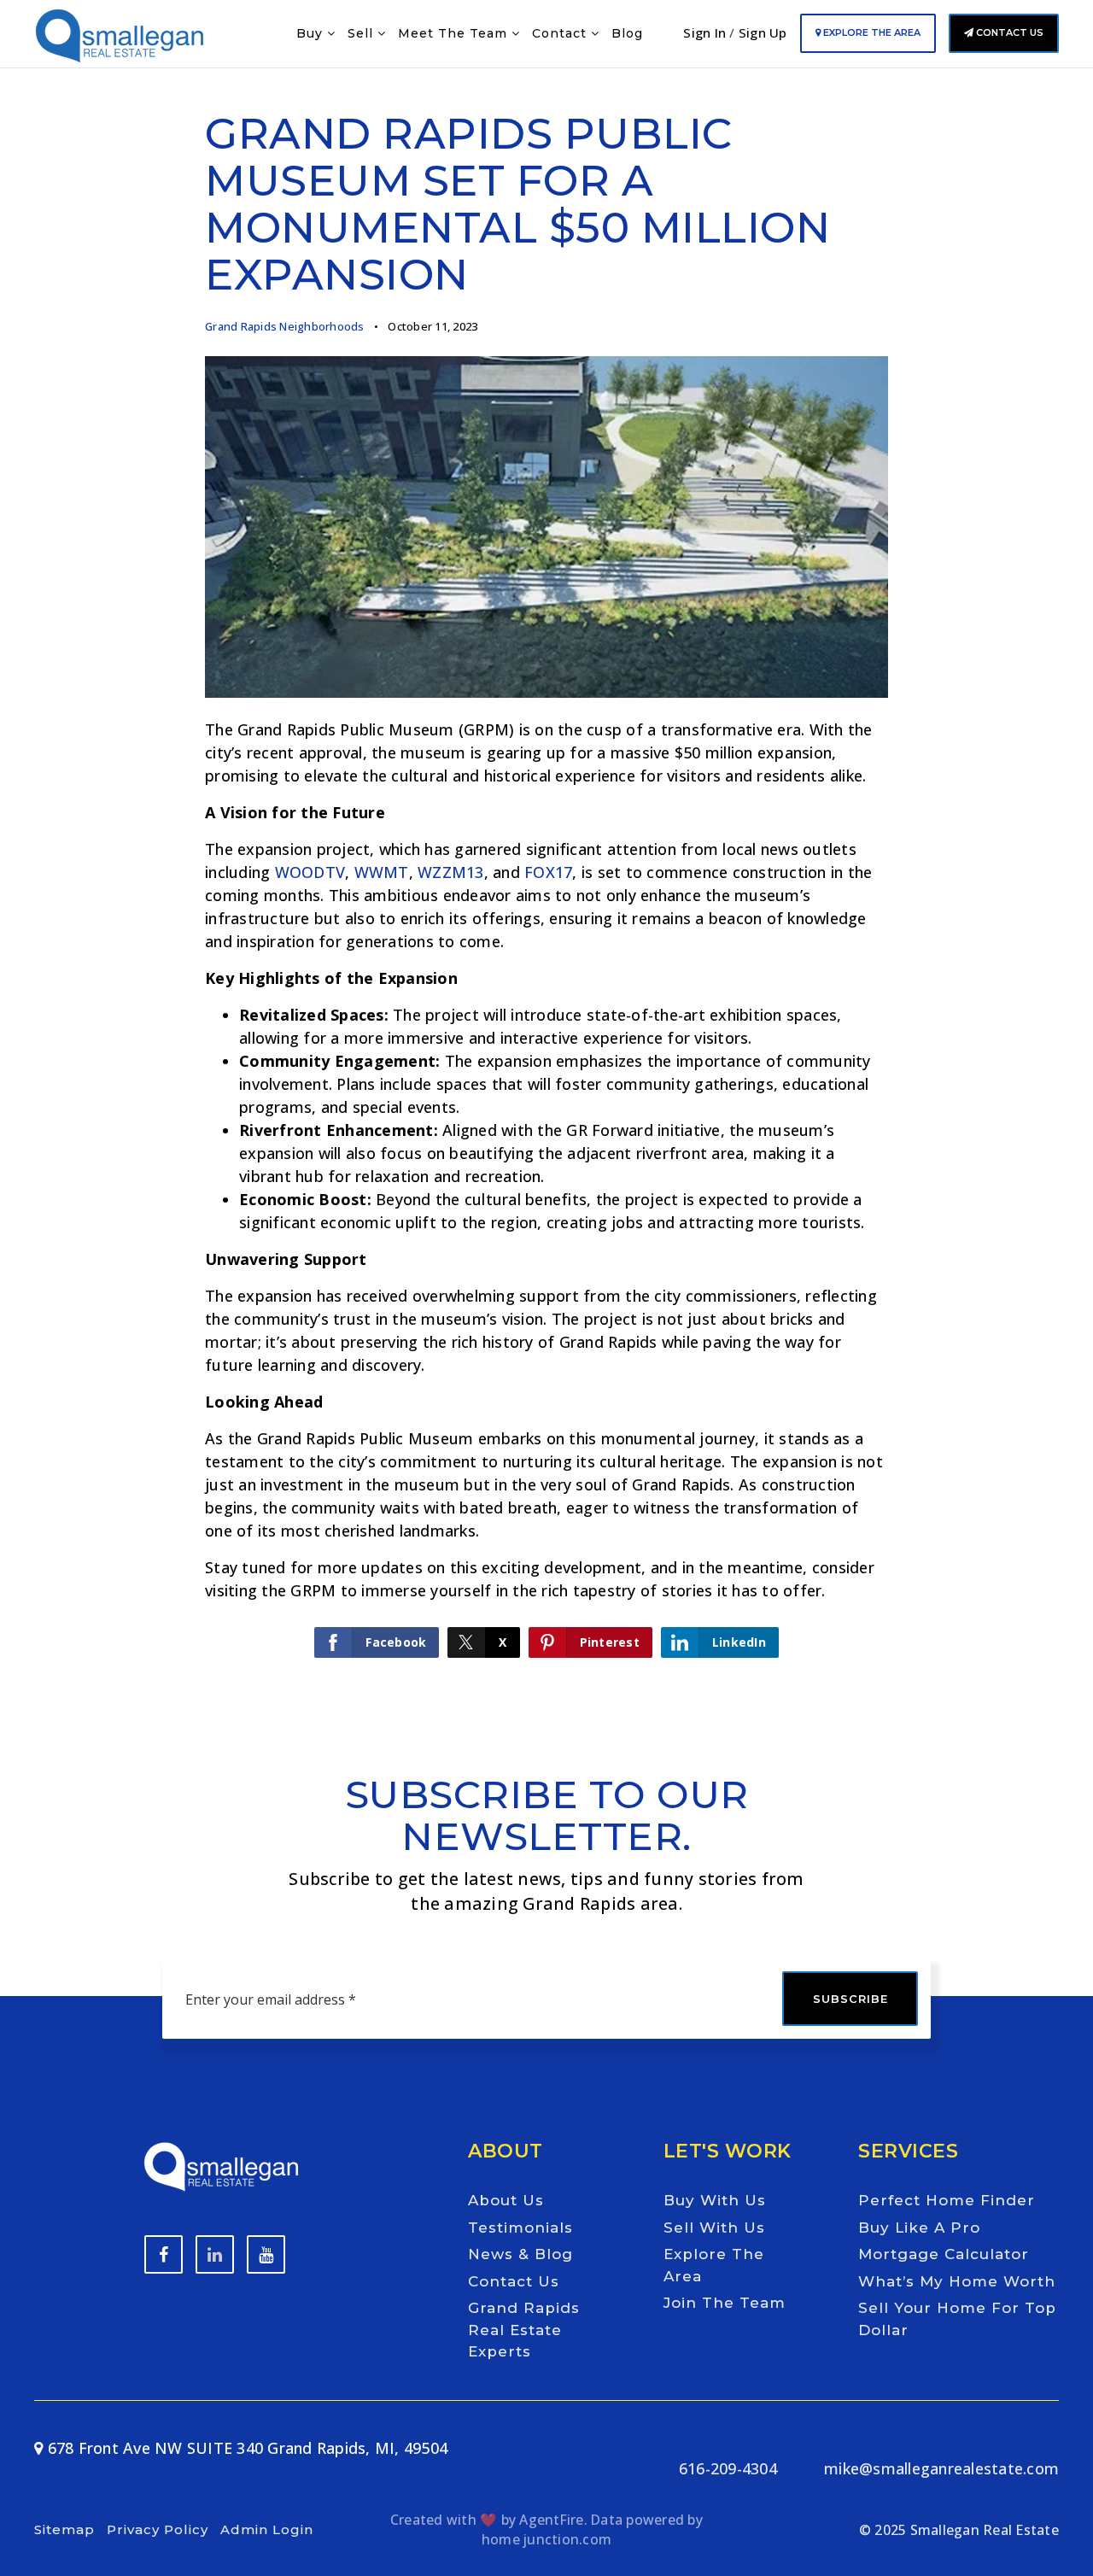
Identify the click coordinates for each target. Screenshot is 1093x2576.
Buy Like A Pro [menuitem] (919, 2228)
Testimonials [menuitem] (520, 2228)
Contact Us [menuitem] (514, 2281)
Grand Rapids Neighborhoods (285, 326)
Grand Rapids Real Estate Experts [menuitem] (524, 2330)
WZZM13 (451, 872)
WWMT (382, 872)
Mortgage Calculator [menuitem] (944, 2254)
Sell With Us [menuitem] (714, 2228)
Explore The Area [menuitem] (714, 2265)
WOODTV (310, 872)
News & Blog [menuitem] (520, 2254)
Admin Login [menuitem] (267, 2529)
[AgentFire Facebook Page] (164, 2254)
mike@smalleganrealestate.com (941, 2468)
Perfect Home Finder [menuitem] (947, 2200)
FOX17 (548, 872)
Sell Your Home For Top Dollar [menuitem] (957, 2319)
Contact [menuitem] (561, 33)
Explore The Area (871, 32)
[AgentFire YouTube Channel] (215, 2254)
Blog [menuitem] (627, 33)
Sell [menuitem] (362, 33)
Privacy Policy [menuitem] (158, 2529)
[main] (546, 852)
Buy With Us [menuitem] (715, 2200)
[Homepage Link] (120, 32)
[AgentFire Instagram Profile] (266, 2254)
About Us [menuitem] (506, 2200)
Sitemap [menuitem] (64, 2529)
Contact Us (1008, 32)
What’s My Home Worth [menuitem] (957, 2281)
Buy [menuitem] (312, 33)
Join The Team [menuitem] (725, 2303)
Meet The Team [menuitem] (455, 33)
